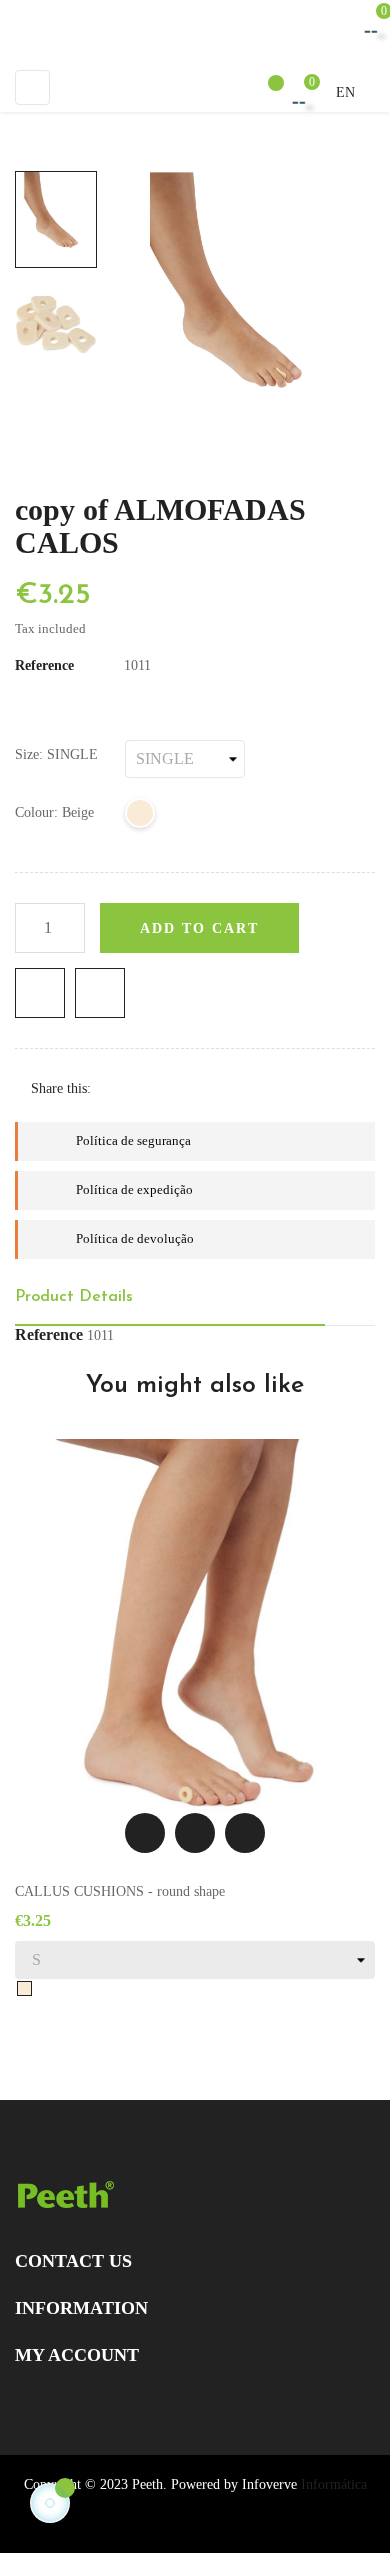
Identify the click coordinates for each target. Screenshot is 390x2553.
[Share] (116, 1088)
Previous (56, 387)
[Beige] (141, 816)
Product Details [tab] (74, 1297)
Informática (334, 2484)
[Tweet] (147, 1088)
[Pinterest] (178, 1088)
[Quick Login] (223, 91)
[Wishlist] (266, 92)
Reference (44, 665)
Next (56, 157)
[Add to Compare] (100, 993)
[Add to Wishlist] (40, 993)
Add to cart (199, 928)
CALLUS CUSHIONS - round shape (120, 1891)
